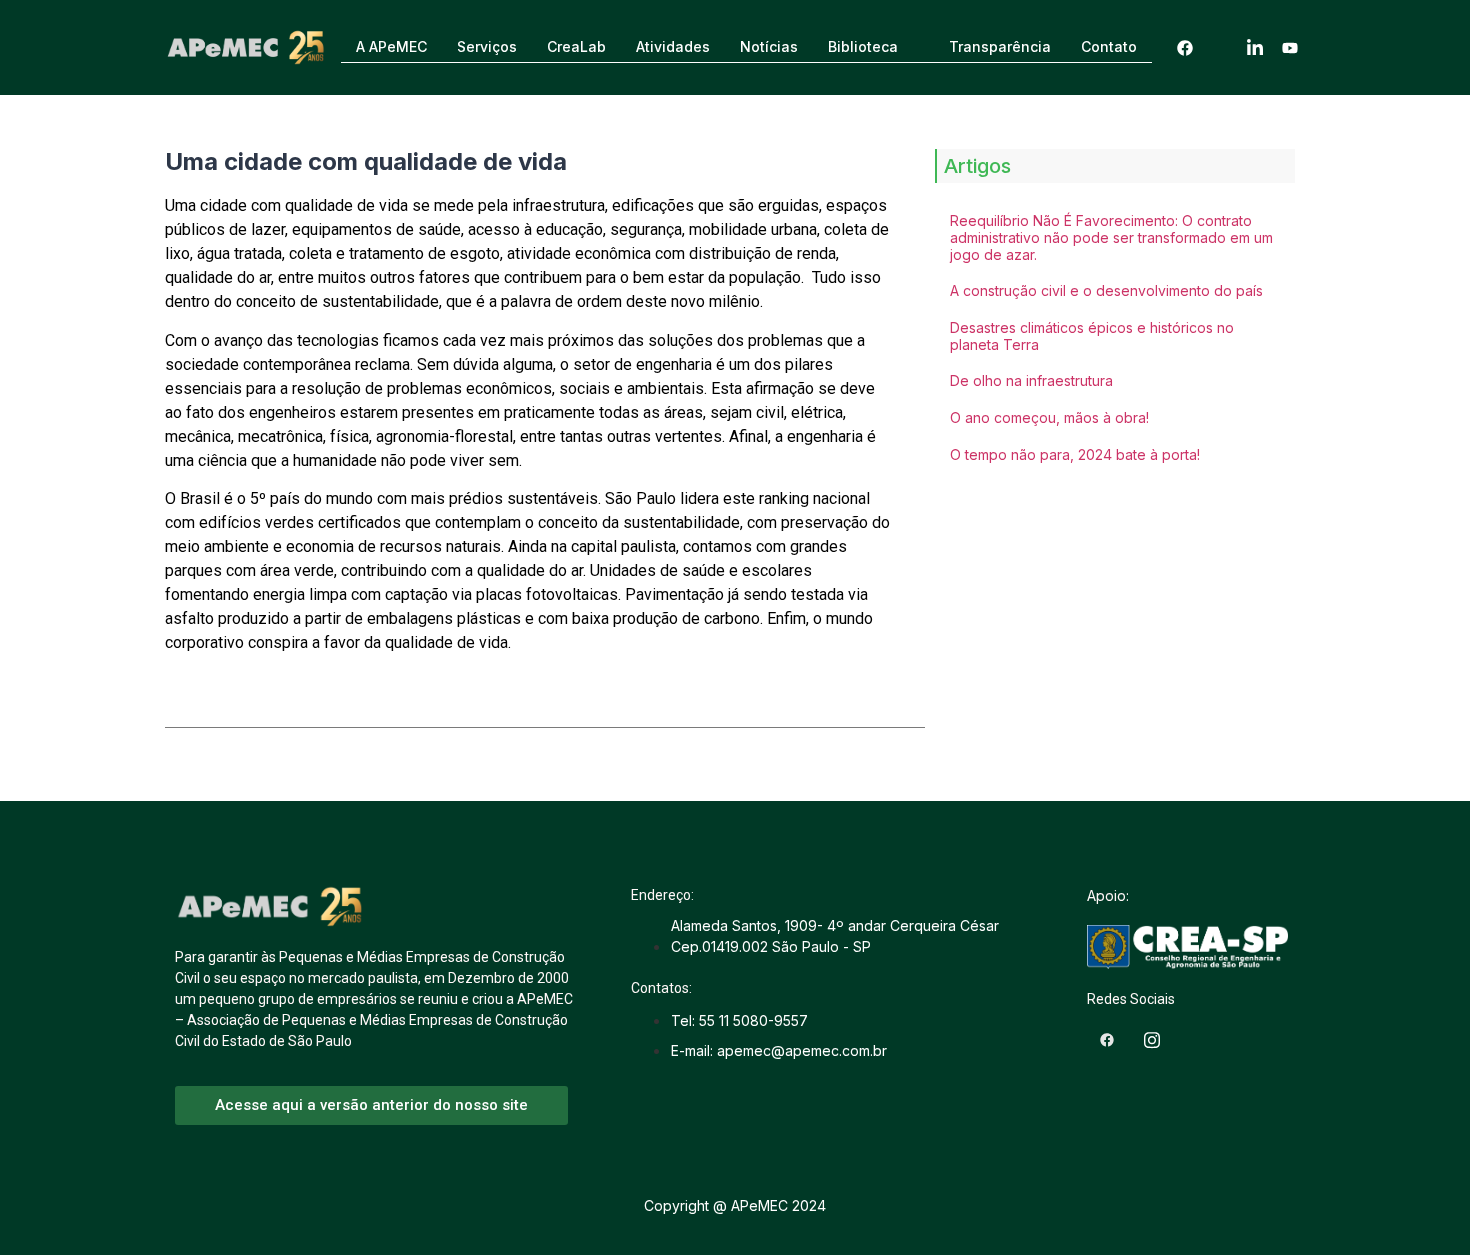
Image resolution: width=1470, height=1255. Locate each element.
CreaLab (576, 46)
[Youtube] (1290, 47)
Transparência (1000, 46)
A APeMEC (391, 46)
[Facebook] (1185, 47)
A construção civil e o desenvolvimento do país (1106, 290)
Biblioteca (863, 46)
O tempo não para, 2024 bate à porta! (1075, 454)
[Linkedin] (1255, 47)
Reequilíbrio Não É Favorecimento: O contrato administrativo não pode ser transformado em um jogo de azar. (1111, 237)
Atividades (673, 46)
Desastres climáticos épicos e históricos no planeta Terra (1092, 336)
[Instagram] (1220, 47)
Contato (1109, 46)
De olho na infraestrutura (1031, 380)
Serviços (487, 46)
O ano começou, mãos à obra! (1049, 417)
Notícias (769, 46)
